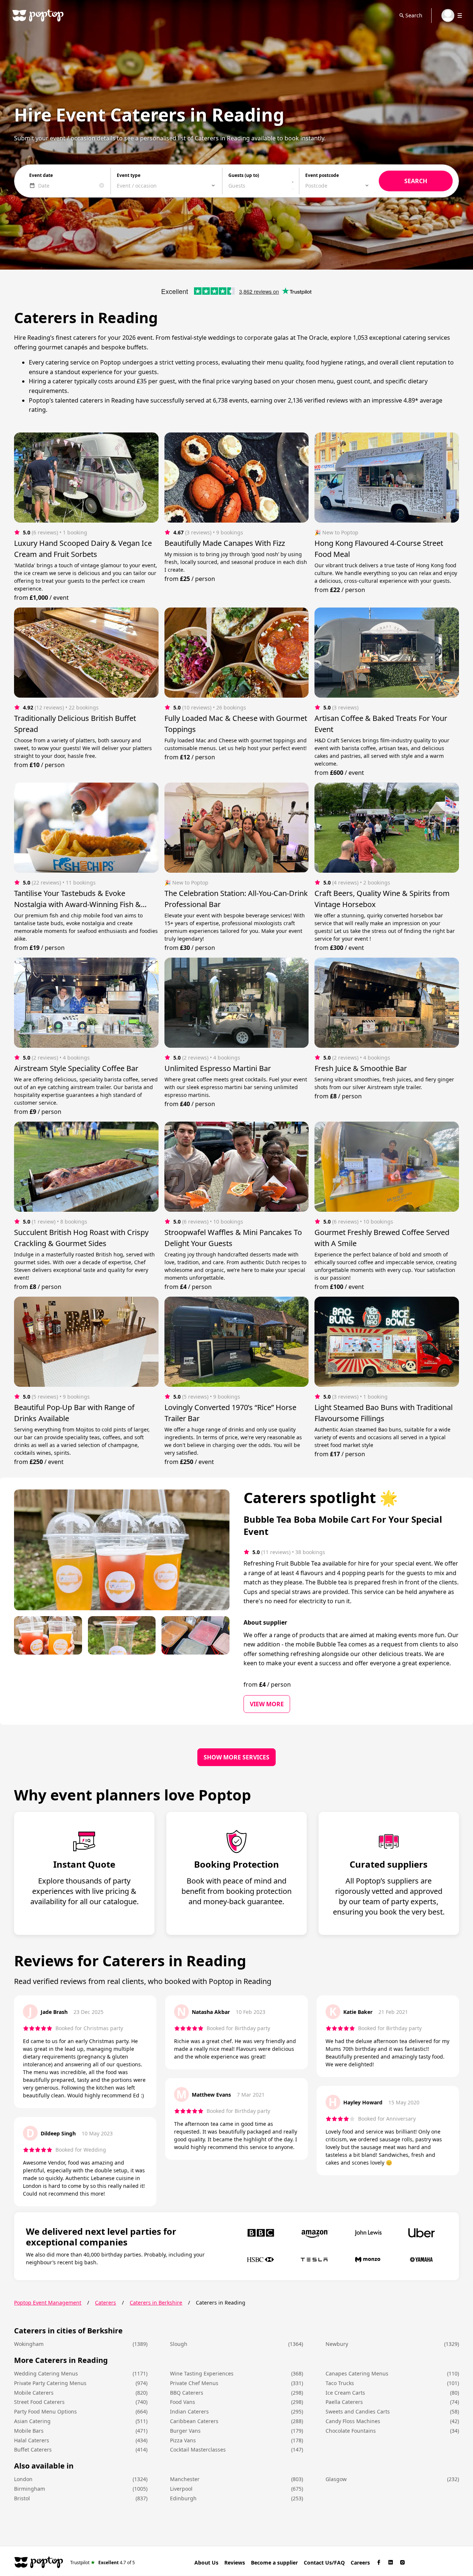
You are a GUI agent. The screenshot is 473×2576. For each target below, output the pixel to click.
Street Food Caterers (39, 2402)
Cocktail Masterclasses (198, 2450)
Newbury (337, 2344)
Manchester (185, 2479)
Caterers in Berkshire (156, 2303)
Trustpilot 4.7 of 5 (103, 2562)
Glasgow (336, 2479)
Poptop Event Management (48, 2303)
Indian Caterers (189, 2411)
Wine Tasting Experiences (202, 2373)
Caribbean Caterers (194, 2421)
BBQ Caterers (187, 2393)
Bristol (22, 2498)
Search (414, 15)
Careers (360, 2563)
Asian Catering (32, 2421)
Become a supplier (274, 2563)
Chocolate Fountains (351, 2431)
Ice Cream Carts (345, 2393)
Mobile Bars (29, 2431)
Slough (179, 2344)
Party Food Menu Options (45, 2411)
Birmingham (30, 2489)
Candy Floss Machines (353, 2421)
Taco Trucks (340, 2383)
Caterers (106, 2303)
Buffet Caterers (33, 2450)
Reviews (235, 2563)
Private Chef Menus (194, 2383)
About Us (206, 2563)
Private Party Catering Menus (50, 2383)
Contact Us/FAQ (324, 2563)
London (23, 2479)
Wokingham (29, 2344)
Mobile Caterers (34, 2393)
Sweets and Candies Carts (358, 2411)
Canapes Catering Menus (357, 2373)
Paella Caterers (344, 2402)
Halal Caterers (32, 2440)
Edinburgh (183, 2498)
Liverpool (181, 2489)
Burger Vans (185, 2431)
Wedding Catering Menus (46, 2373)
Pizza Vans (183, 2440)
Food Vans (183, 2402)
